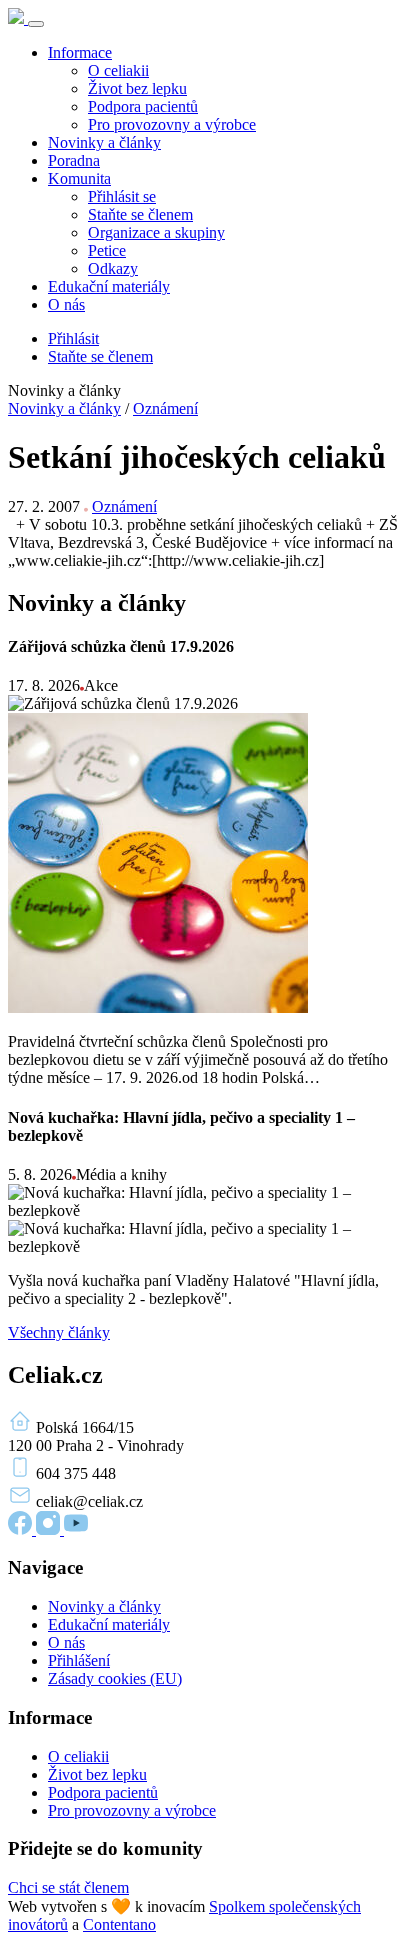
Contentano (119, 1924)
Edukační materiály (109, 286)
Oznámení (165, 408)
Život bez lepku (137, 88)
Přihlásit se (122, 196)
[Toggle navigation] (36, 24)
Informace (80, 52)
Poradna (74, 160)
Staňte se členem (140, 214)
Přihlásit (73, 338)
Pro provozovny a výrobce (172, 124)
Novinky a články (104, 142)
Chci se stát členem (68, 1887)
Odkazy (113, 268)
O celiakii (118, 70)
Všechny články (59, 1332)
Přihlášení (79, 1660)
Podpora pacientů (143, 106)
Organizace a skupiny (156, 232)
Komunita (79, 178)
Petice (107, 250)
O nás (66, 304)
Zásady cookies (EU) (115, 1678)
